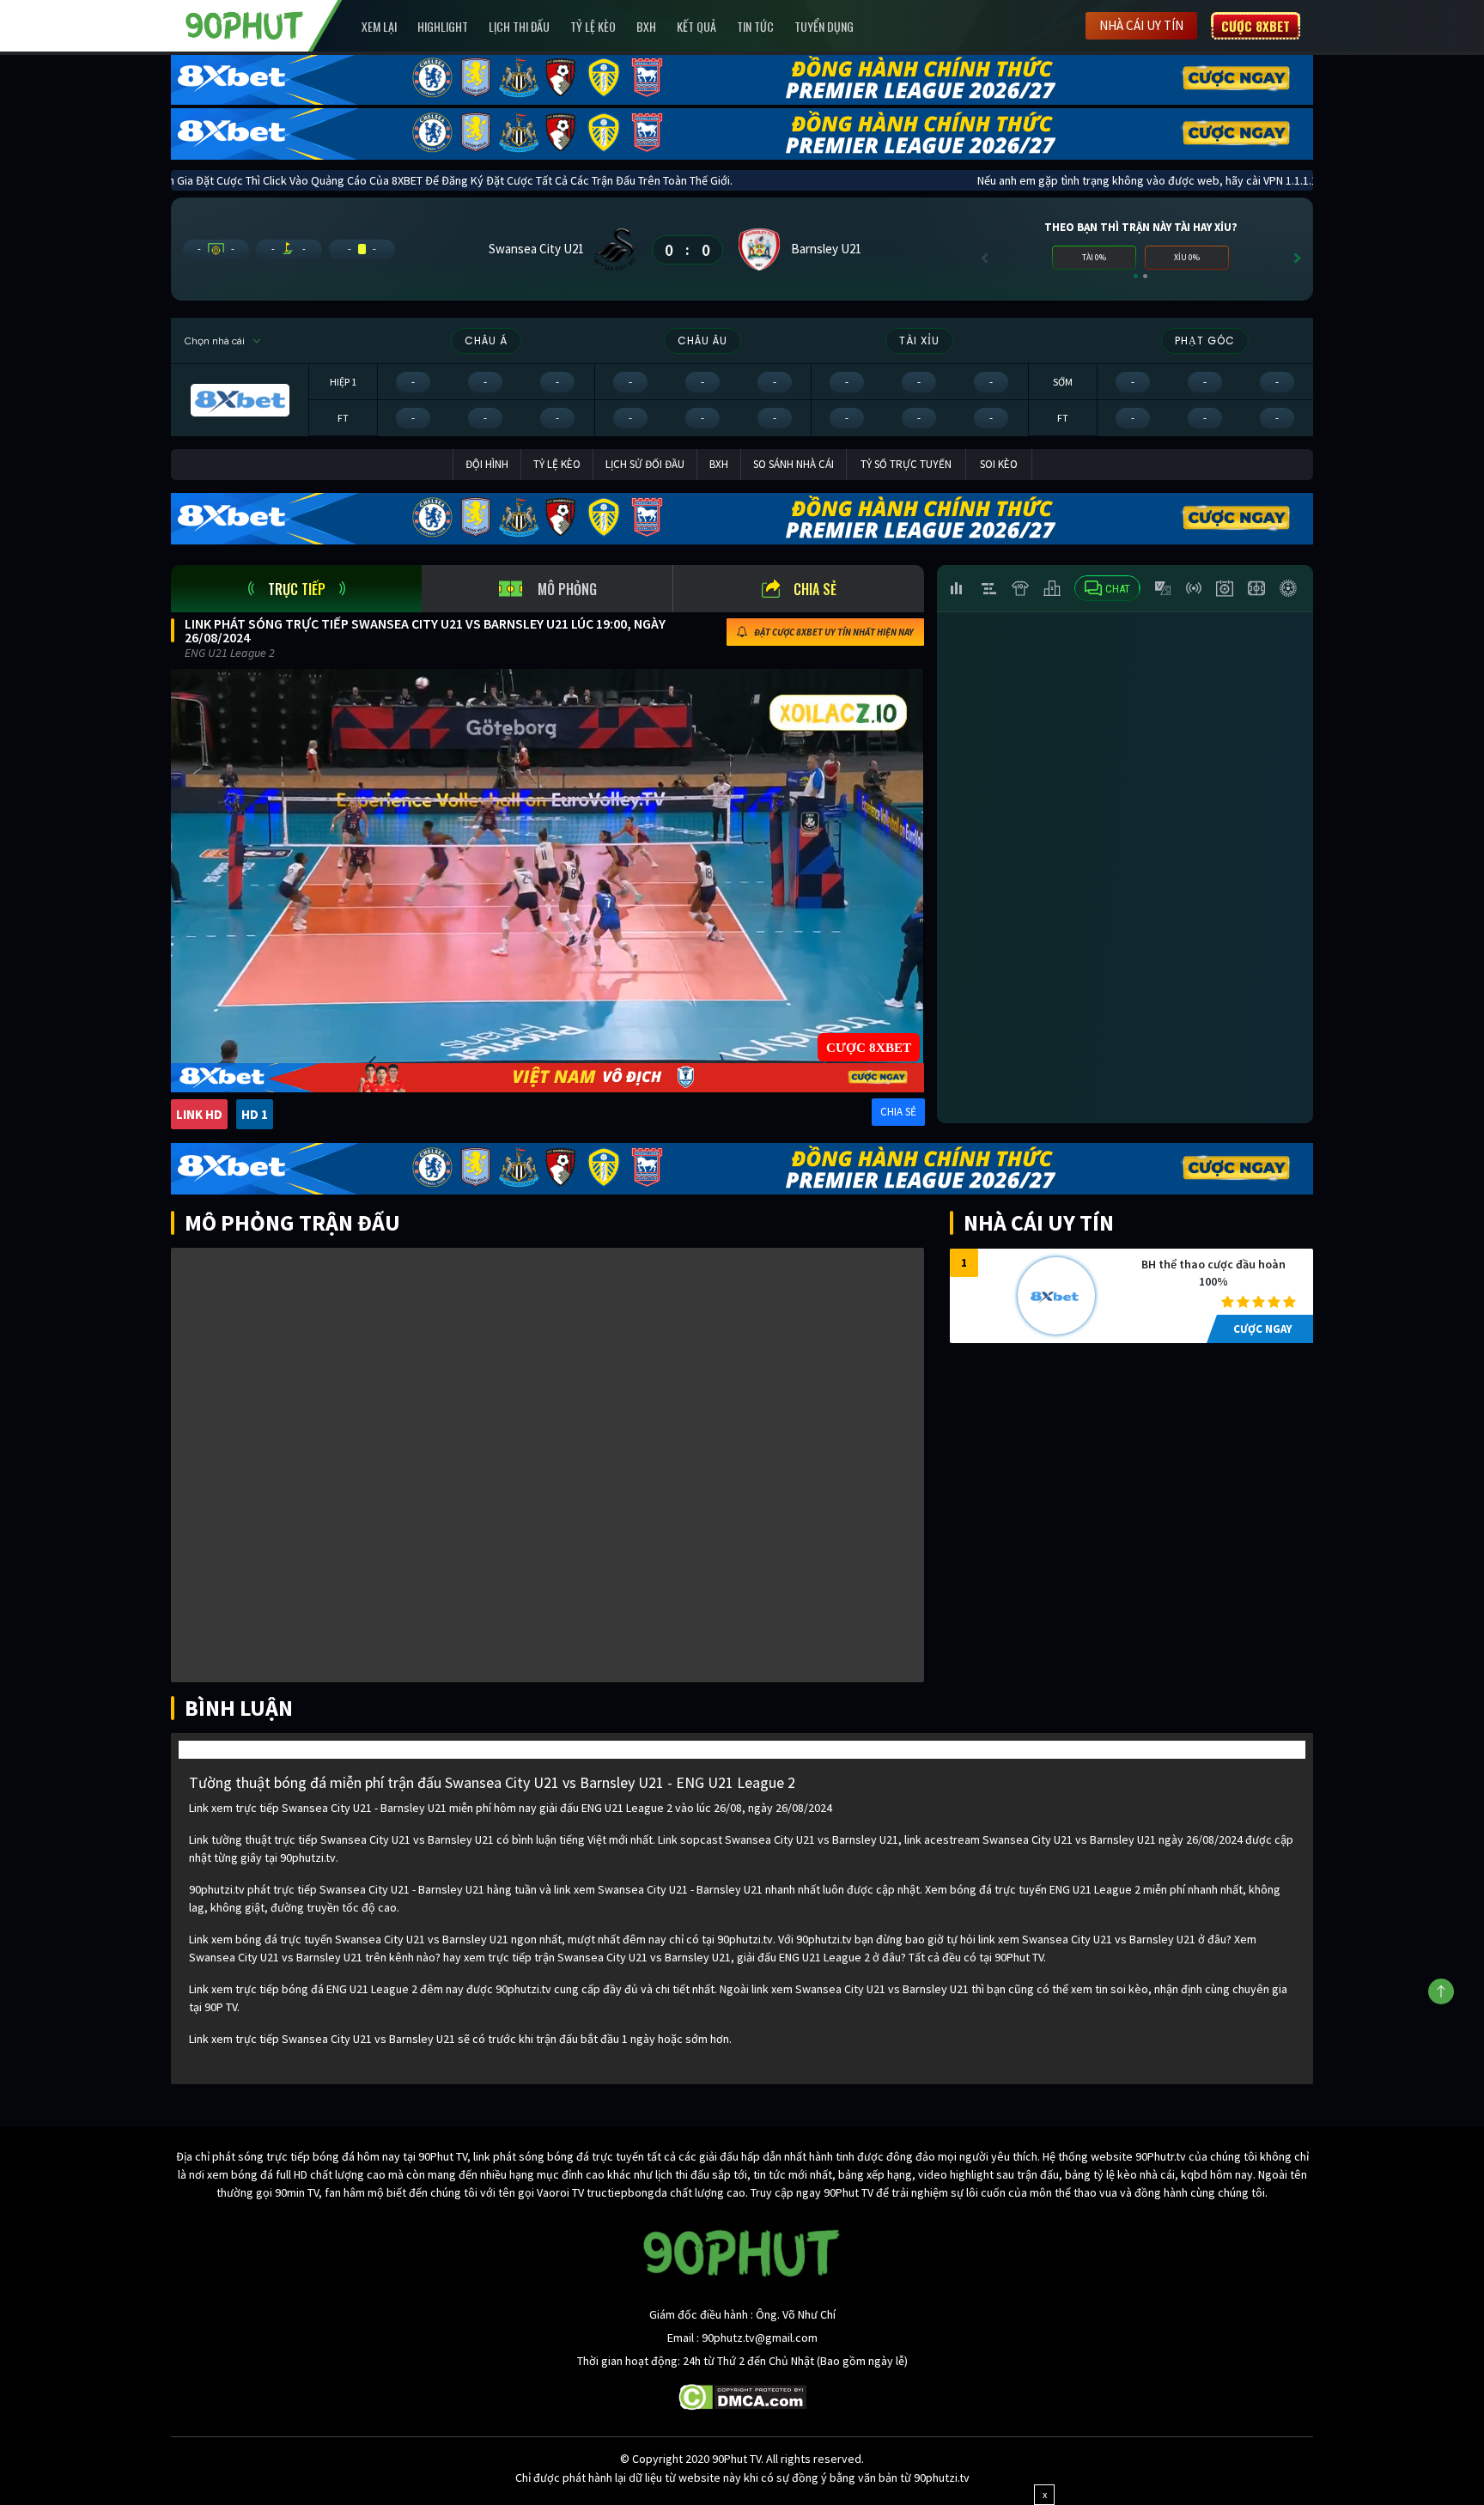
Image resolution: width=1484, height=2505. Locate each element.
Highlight (443, 26)
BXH (646, 26)
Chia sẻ (815, 589)
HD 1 (255, 1114)
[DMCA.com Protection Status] (742, 2396)
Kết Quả (696, 26)
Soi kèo (999, 464)
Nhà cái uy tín (1141, 25)
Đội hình (487, 464)
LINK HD (199, 1114)
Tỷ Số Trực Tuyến (906, 464)
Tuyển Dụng (824, 26)
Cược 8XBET (1256, 26)
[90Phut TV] (245, 24)
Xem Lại (379, 26)
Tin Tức (755, 26)
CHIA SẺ (898, 1112)
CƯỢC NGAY (1262, 1329)
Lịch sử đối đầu (645, 464)
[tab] (296, 589)
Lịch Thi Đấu (519, 26)
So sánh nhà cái (794, 464)
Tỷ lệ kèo (593, 26)
